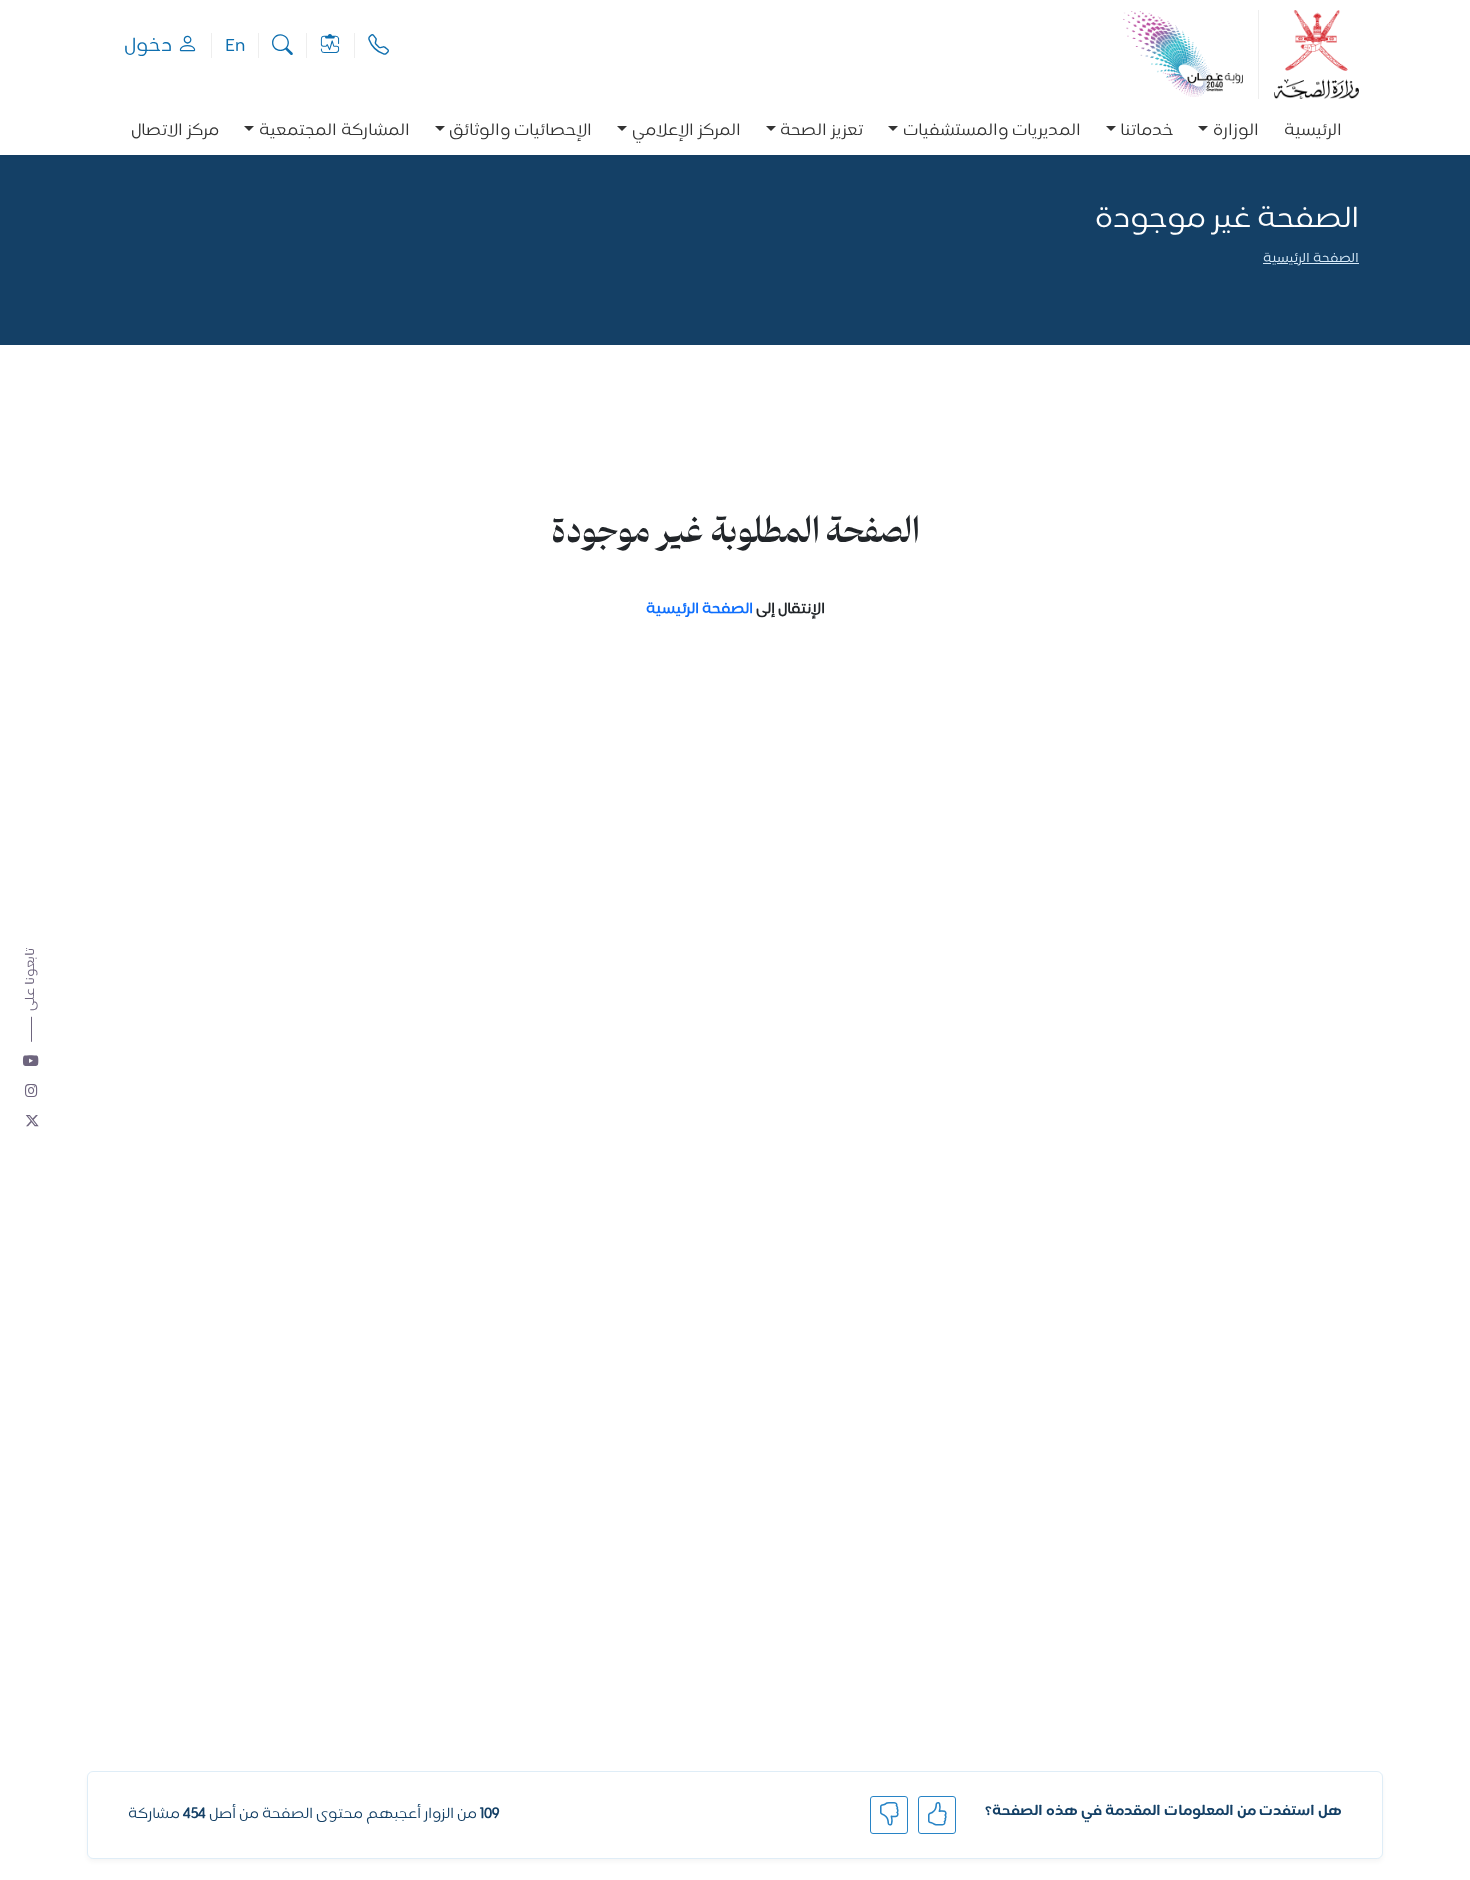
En (235, 45)
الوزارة (1236, 131)
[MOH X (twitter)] (32, 1122)
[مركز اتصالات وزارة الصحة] (378, 45)
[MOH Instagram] (32, 1092)
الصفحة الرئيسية (1311, 259)
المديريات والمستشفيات (992, 131)
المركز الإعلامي (686, 131)
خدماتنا (1146, 131)
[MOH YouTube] (32, 1062)
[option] (1228, 131)
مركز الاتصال (175, 131)
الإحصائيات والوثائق (520, 131)
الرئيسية (1313, 131)
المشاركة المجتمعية (334, 131)
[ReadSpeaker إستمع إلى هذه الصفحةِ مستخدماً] (1357, 287)
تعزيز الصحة (821, 131)
